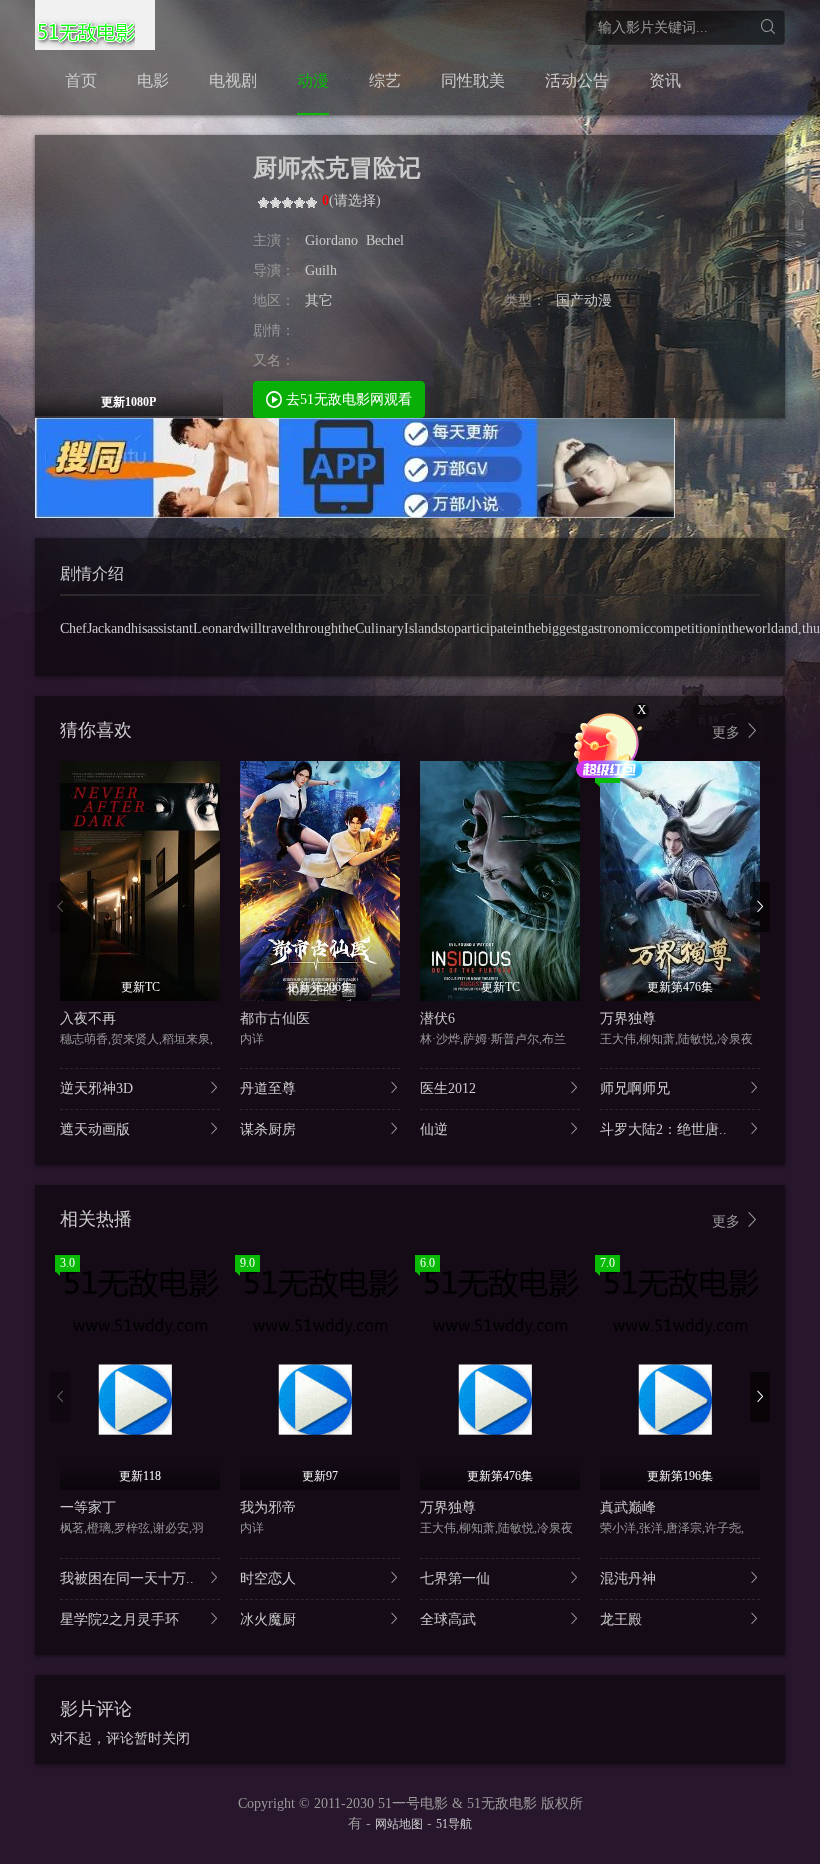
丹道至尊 (268, 1088)
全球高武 (448, 1619)
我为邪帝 (268, 1507)
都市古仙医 (275, 1018)
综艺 (385, 80)
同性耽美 (473, 80)
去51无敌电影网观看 (347, 399)
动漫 (313, 80)
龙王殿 (621, 1619)
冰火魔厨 (268, 1619)
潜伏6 (437, 1018)
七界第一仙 (455, 1578)
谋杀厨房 (268, 1129)
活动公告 (577, 80)
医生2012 (448, 1088)
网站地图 (399, 1824)
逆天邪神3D (96, 1088)
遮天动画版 (95, 1129)
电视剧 (233, 80)
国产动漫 (584, 300)
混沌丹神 (628, 1578)
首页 (81, 80)
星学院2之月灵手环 (119, 1619)
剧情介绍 (92, 573)
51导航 (454, 1824)
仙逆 (434, 1129)
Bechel (385, 240)
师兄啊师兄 (635, 1088)
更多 (728, 732)
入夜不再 (88, 1018)
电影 (153, 80)
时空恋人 (268, 1578)
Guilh (321, 270)
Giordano (331, 240)
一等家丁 (88, 1507)
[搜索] (767, 27)
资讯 (665, 80)
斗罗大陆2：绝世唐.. (663, 1129)
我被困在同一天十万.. (127, 1578)
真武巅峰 (628, 1507)
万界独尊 (628, 1018)
